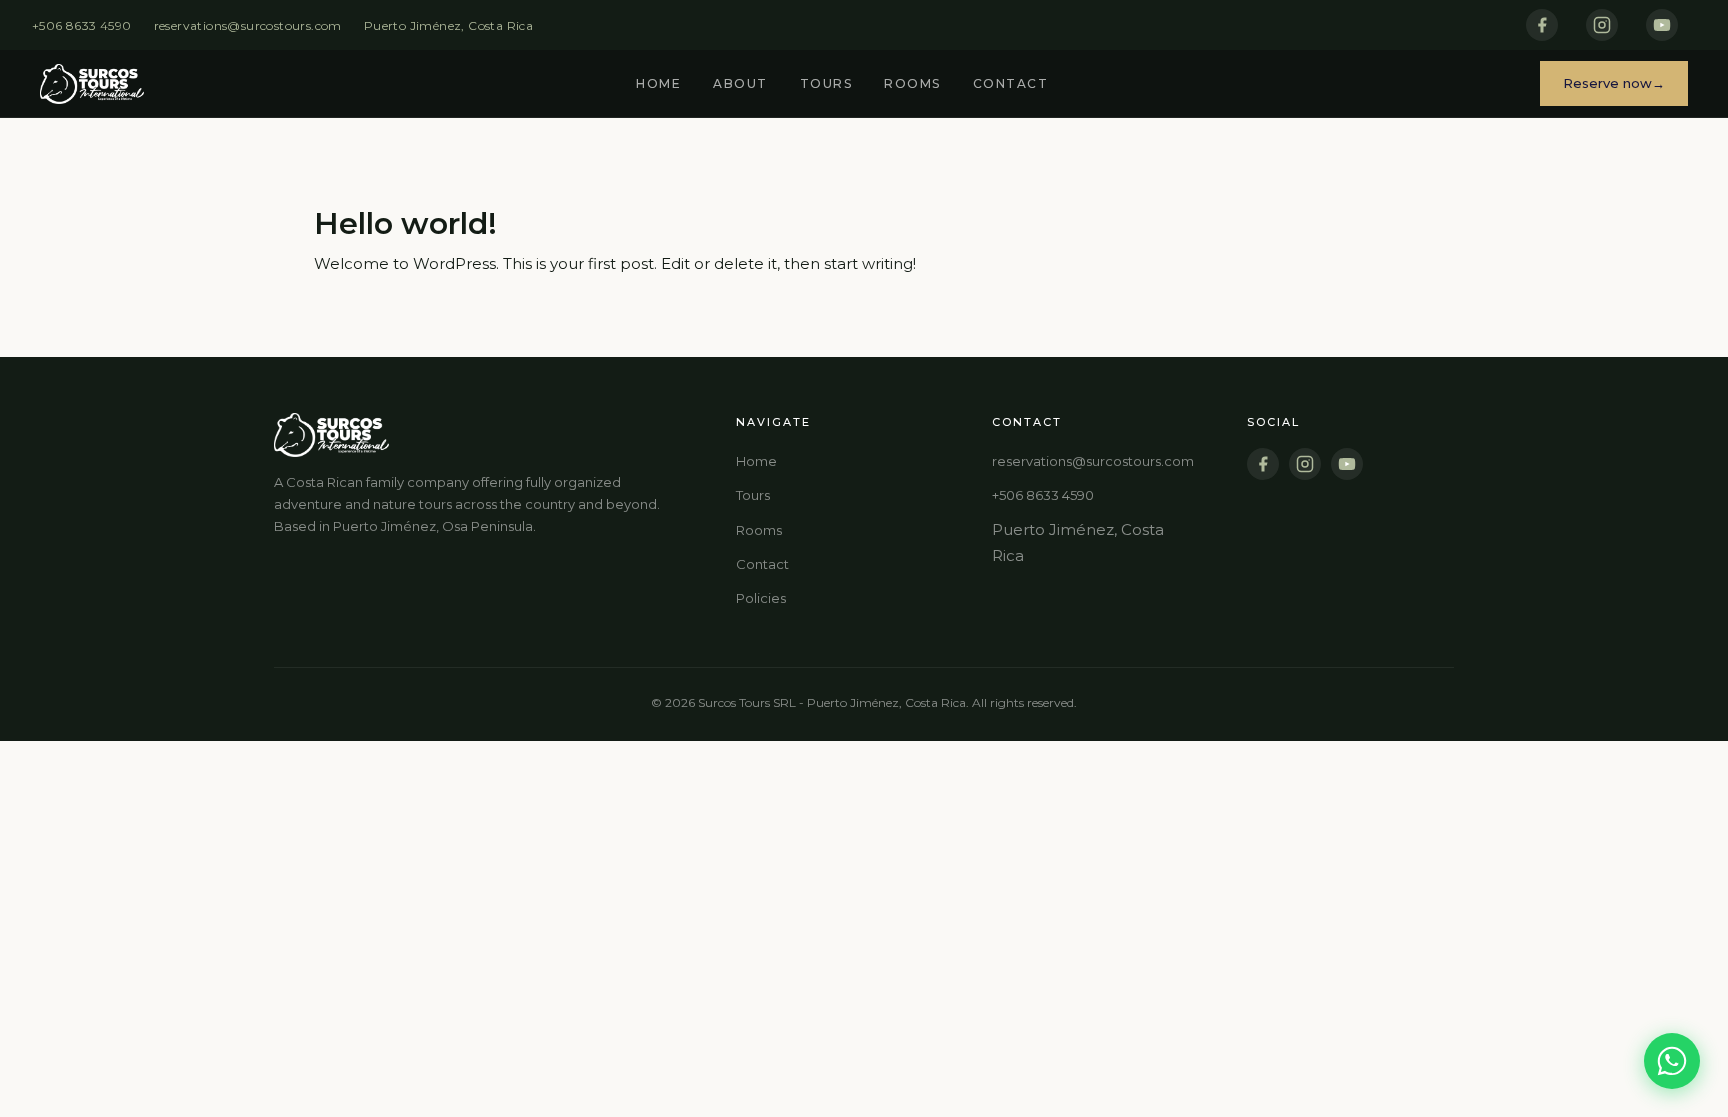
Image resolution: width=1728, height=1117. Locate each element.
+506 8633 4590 (82, 25)
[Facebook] (1542, 25)
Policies (761, 598)
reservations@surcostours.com (248, 25)
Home (658, 83)
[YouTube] (1662, 25)
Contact (1011, 83)
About (740, 83)
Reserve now (1607, 83)
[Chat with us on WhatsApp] (1672, 1061)
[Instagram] (1602, 25)
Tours (826, 83)
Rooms (912, 83)
